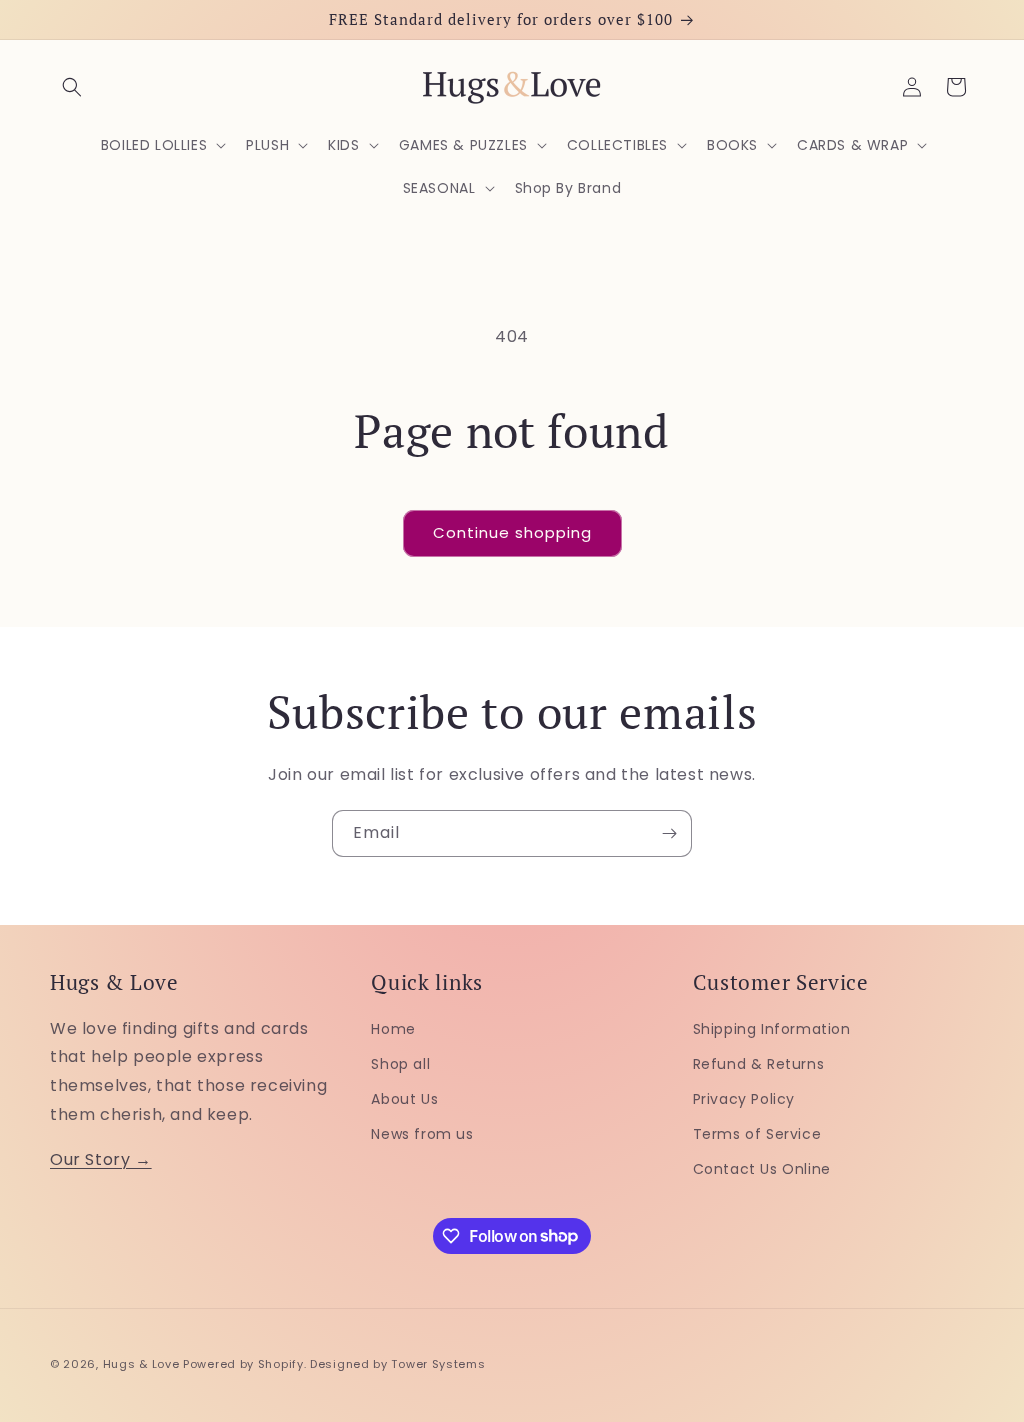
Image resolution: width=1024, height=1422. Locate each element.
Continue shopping (512, 532)
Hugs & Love (141, 1364)
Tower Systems (438, 1364)
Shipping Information (772, 1029)
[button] (72, 87)
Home (393, 1029)
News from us (422, 1134)
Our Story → (101, 1159)
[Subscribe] (669, 833)
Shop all (400, 1064)
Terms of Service (757, 1134)
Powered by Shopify (243, 1364)
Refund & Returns (759, 1064)
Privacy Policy (744, 1099)
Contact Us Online (762, 1169)
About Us (404, 1099)
